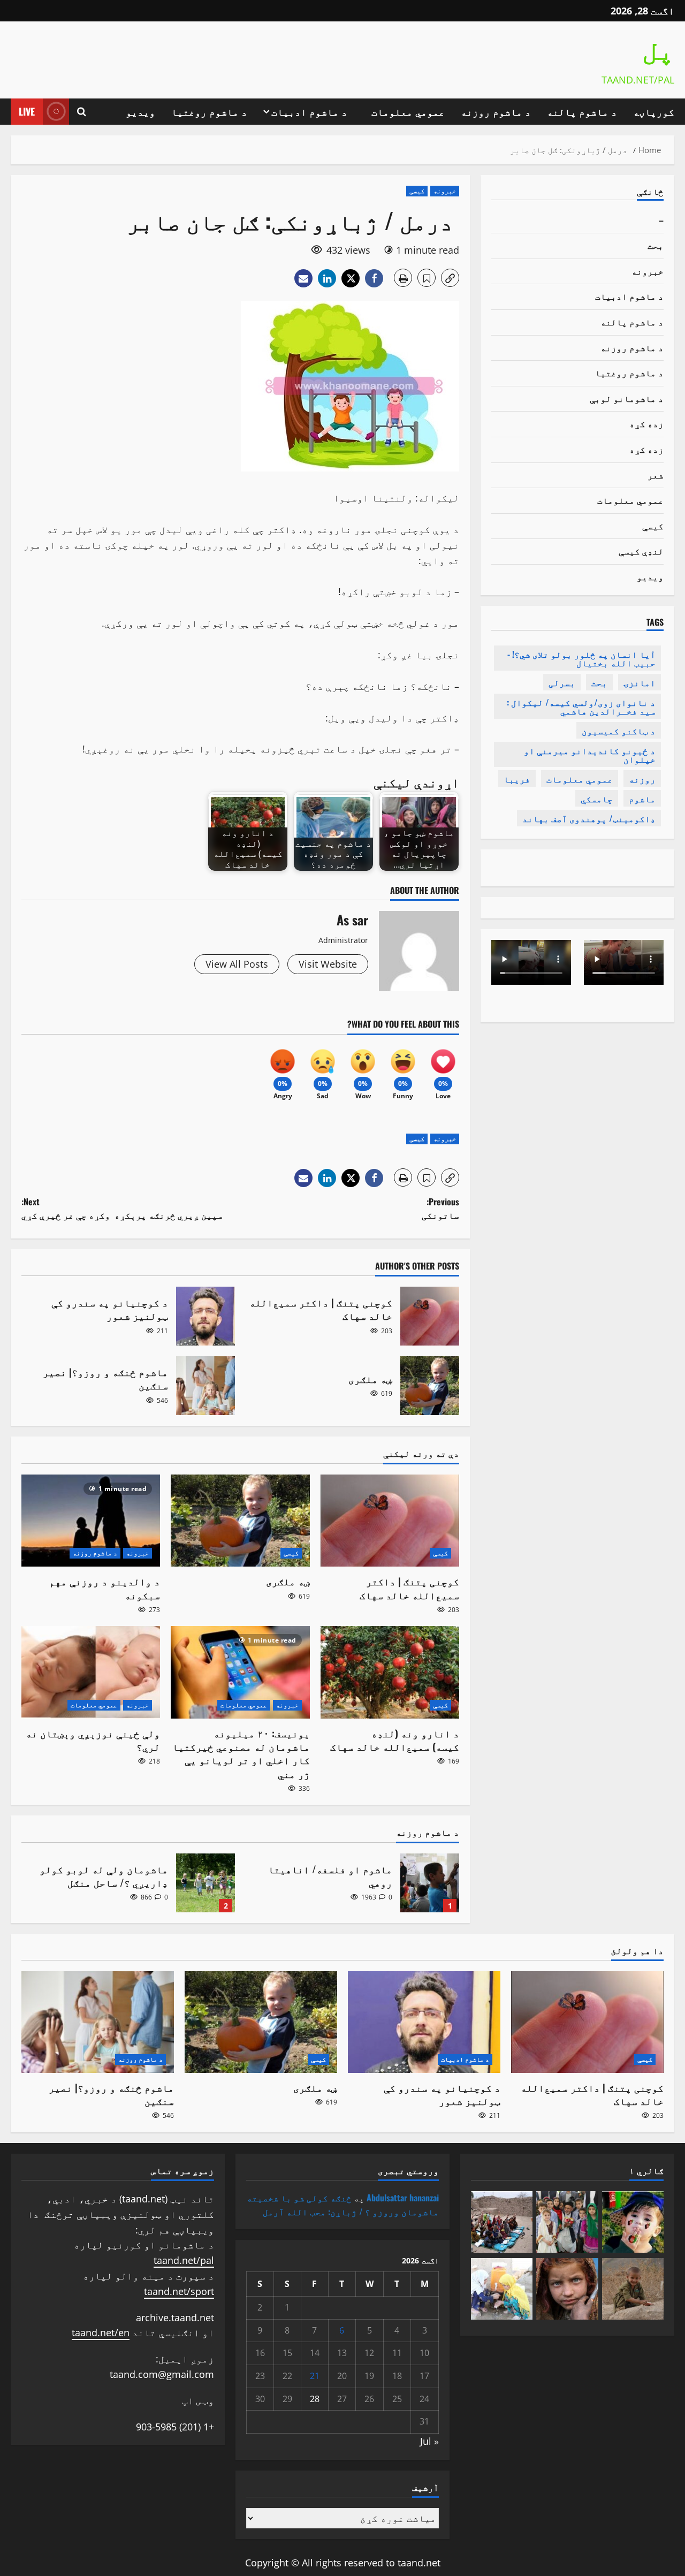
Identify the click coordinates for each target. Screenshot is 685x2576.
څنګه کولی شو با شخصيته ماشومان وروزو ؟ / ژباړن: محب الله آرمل (343, 2205)
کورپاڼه (654, 111)
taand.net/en (101, 2332)
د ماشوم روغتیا (209, 111)
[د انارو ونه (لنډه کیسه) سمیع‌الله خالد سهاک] (390, 1672)
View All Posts (237, 964)
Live (27, 111)
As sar (352, 920)
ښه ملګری (430, 1386)
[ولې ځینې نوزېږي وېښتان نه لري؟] (91, 1672)
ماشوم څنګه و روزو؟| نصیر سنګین (205, 1386)
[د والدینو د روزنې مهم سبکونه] (91, 1521)
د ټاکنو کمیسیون (619, 731)
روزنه (642, 779)
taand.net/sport (179, 2291)
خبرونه (445, 191)
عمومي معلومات (408, 111)
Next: (122, 1209)
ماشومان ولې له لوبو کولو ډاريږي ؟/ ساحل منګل (205, 1883)
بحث (656, 245)
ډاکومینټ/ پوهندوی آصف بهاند (589, 818)
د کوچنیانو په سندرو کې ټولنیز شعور (205, 1316)
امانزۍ (640, 682)
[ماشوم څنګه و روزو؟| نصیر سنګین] (98, 2022)
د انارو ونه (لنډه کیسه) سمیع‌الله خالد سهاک (395, 1740)
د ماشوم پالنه (582, 111)
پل (658, 52)
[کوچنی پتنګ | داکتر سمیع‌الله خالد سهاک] (390, 1521)
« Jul (429, 2441)
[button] (82, 112)
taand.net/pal (184, 2260)
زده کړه (646, 423)
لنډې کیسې (641, 551)
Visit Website (328, 964)
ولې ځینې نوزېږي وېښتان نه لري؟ (93, 1740)
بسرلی (562, 682)
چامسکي (597, 799)
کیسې (417, 191)
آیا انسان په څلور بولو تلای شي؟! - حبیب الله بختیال (581, 658)
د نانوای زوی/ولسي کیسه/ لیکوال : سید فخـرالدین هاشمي (581, 706)
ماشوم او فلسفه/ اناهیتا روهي (430, 1883)
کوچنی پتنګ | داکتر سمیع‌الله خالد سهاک (430, 1316)
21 (315, 2376)
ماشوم (642, 799)
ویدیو (140, 111)
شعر (656, 475)
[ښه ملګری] (240, 1521)
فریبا (517, 779)
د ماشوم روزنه (496, 111)
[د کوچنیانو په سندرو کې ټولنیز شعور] (424, 2022)
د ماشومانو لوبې (627, 398)
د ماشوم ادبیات (309, 111)
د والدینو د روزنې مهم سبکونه (105, 1588)
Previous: (440, 1209)
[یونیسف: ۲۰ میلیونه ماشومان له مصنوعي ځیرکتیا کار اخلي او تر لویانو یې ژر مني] (240, 1672)
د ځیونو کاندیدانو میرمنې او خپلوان (590, 755)
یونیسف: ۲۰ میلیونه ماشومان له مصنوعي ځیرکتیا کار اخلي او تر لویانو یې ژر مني (241, 1753)
